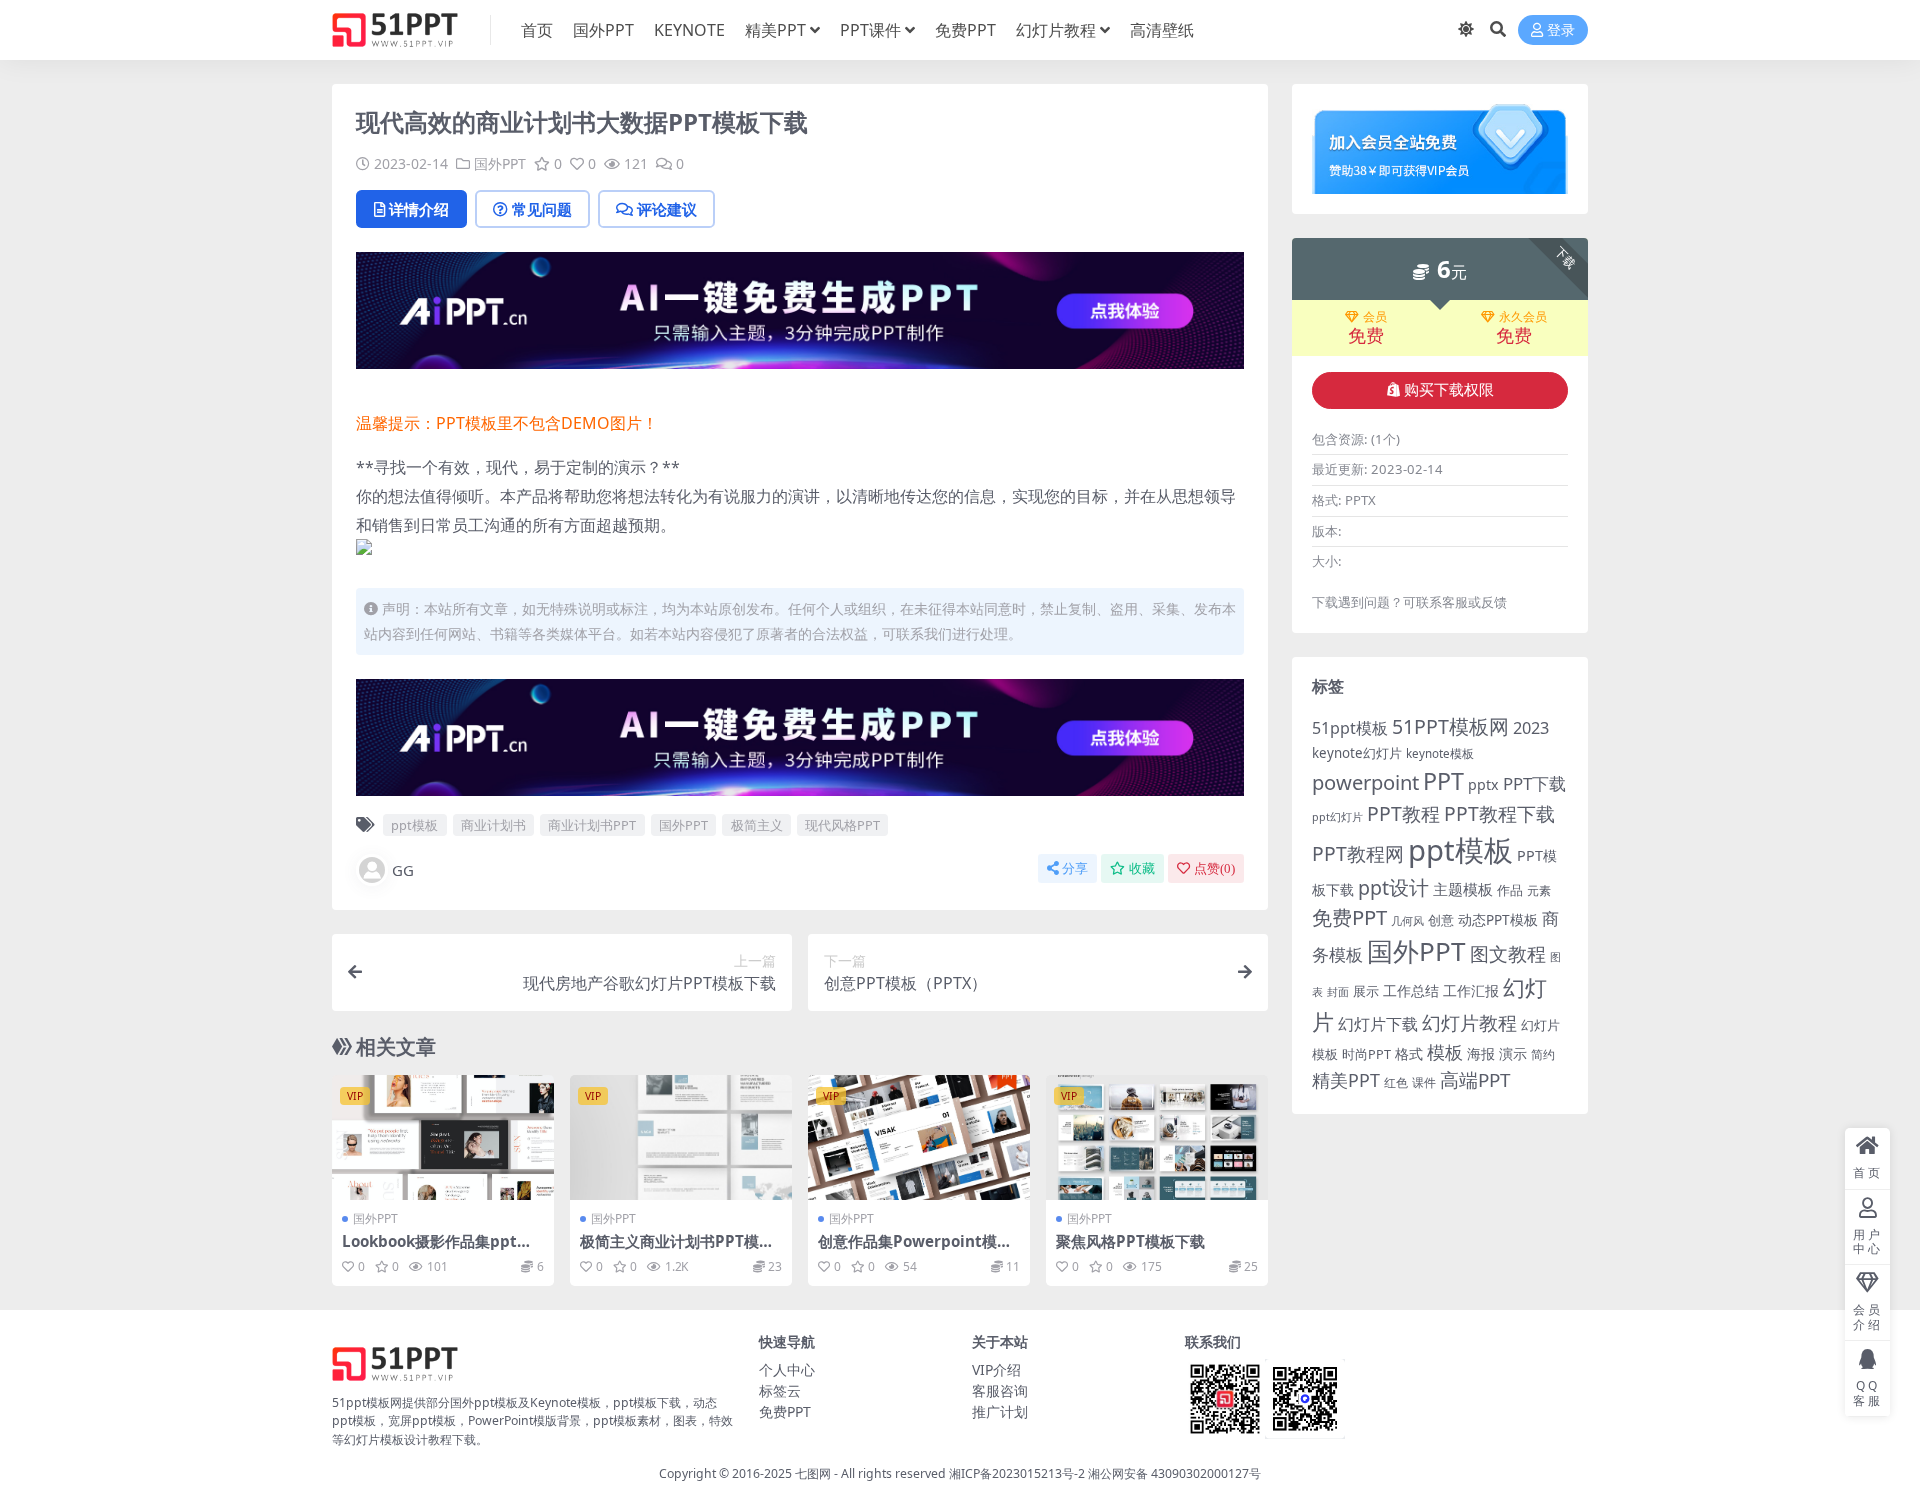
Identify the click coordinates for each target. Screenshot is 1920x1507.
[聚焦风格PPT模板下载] (1157, 1137)
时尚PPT (1366, 1054)
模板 (1445, 1052)
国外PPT (603, 30)
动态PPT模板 (1498, 919)
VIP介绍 (996, 1369)
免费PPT (965, 30)
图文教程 (1508, 953)
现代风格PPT (842, 825)
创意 (1441, 920)
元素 (1539, 890)
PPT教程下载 (1499, 813)
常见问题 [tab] (542, 209)
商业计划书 (493, 825)
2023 (1531, 728)
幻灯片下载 (1378, 1024)
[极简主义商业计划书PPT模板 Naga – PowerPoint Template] (681, 1137)
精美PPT (775, 30)
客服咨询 (1000, 1390)
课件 (1424, 1082)
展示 (1366, 991)
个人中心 (787, 1369)
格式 (1409, 1053)
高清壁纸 (1162, 30)
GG (403, 870)
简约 (1543, 1054)
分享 (1075, 868)
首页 (537, 30)
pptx (1483, 784)
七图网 (813, 1473)
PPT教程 (1403, 813)
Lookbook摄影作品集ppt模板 (437, 1250)
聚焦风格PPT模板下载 (1130, 1241)
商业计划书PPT (592, 825)
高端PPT (1475, 1080)
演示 (1513, 1053)
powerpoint (1365, 782)
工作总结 (1411, 990)
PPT (1443, 781)
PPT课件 (870, 30)
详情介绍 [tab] (419, 209)
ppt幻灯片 (1337, 817)
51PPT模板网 (1450, 726)
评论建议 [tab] (667, 209)
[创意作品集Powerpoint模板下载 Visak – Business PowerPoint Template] (919, 1137)
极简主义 (757, 825)
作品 (1510, 890)
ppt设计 (1393, 887)
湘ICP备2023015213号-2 (1018, 1473)
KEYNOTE (689, 30)
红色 (1396, 1082)
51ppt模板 (1350, 728)
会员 (1375, 317)
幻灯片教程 (1056, 30)
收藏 (1142, 868)
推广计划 (1000, 1411)
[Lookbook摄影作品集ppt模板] (443, 1137)
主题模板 (1463, 889)
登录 (1561, 30)
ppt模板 (414, 825)
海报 (1481, 1053)
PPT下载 (1534, 783)
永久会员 (1523, 317)
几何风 (1407, 920)
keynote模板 (1440, 753)
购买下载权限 (1449, 390)
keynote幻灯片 (1357, 753)
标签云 (780, 1390)
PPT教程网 (1358, 853)
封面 (1338, 991)
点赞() (1214, 868)
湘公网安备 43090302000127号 (1174, 1473)
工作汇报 (1471, 990)
